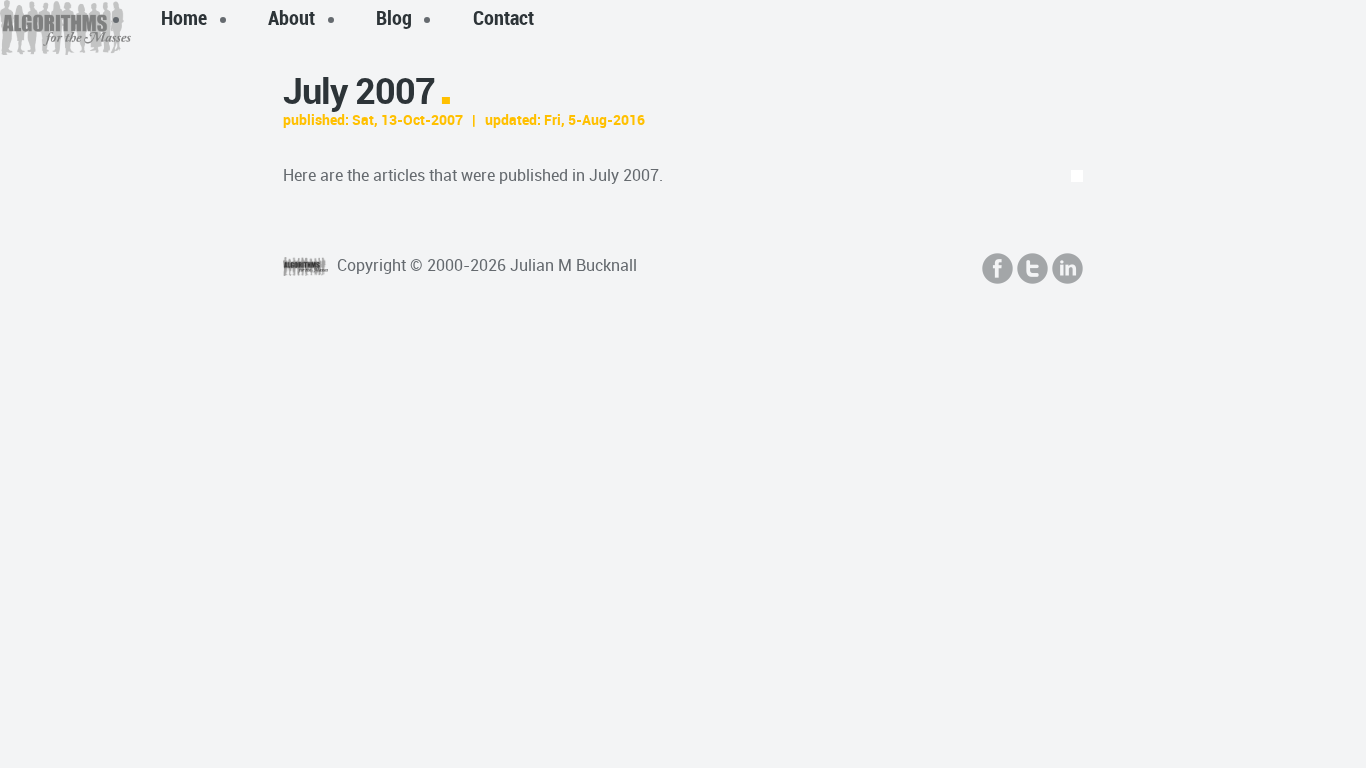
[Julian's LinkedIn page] (1067, 268)
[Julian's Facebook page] (997, 268)
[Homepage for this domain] (65, 27)
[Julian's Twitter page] (1032, 268)
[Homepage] (308, 265)
